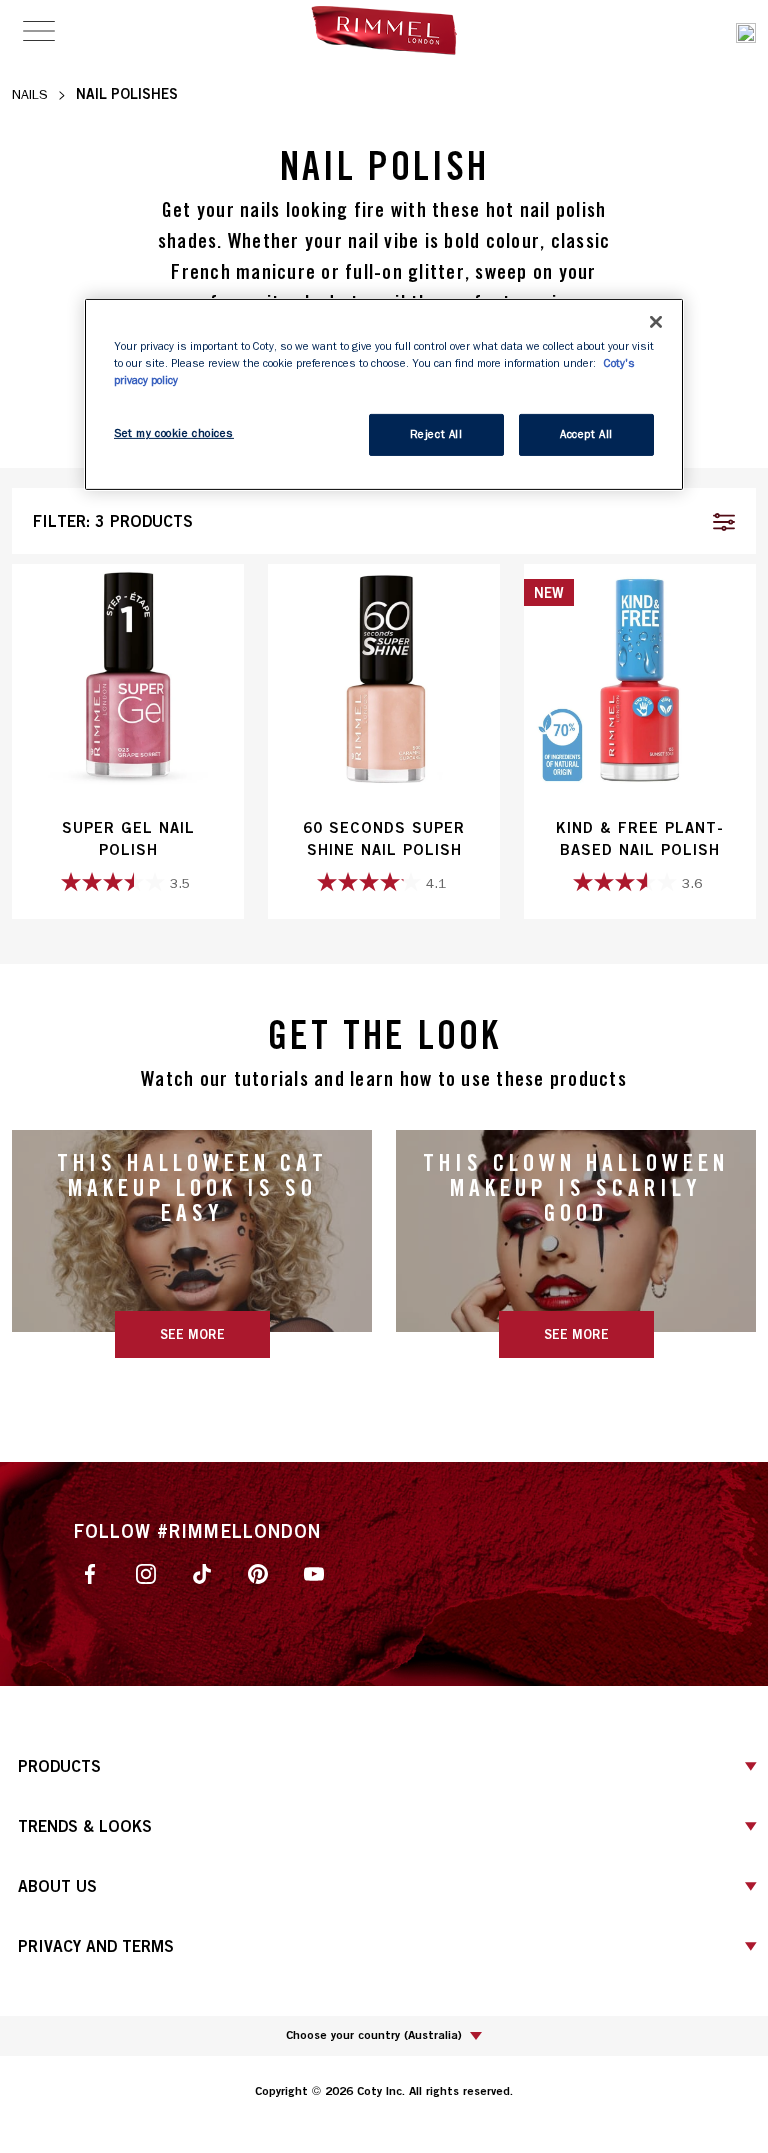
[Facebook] (90, 1572)
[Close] (656, 322)
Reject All (436, 434)
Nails (30, 94)
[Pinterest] (258, 1572)
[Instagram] (146, 1572)
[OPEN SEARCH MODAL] (746, 30)
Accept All (586, 434)
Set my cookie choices (174, 433)
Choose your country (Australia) (374, 2034)
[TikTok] (202, 1572)
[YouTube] (314, 1572)
